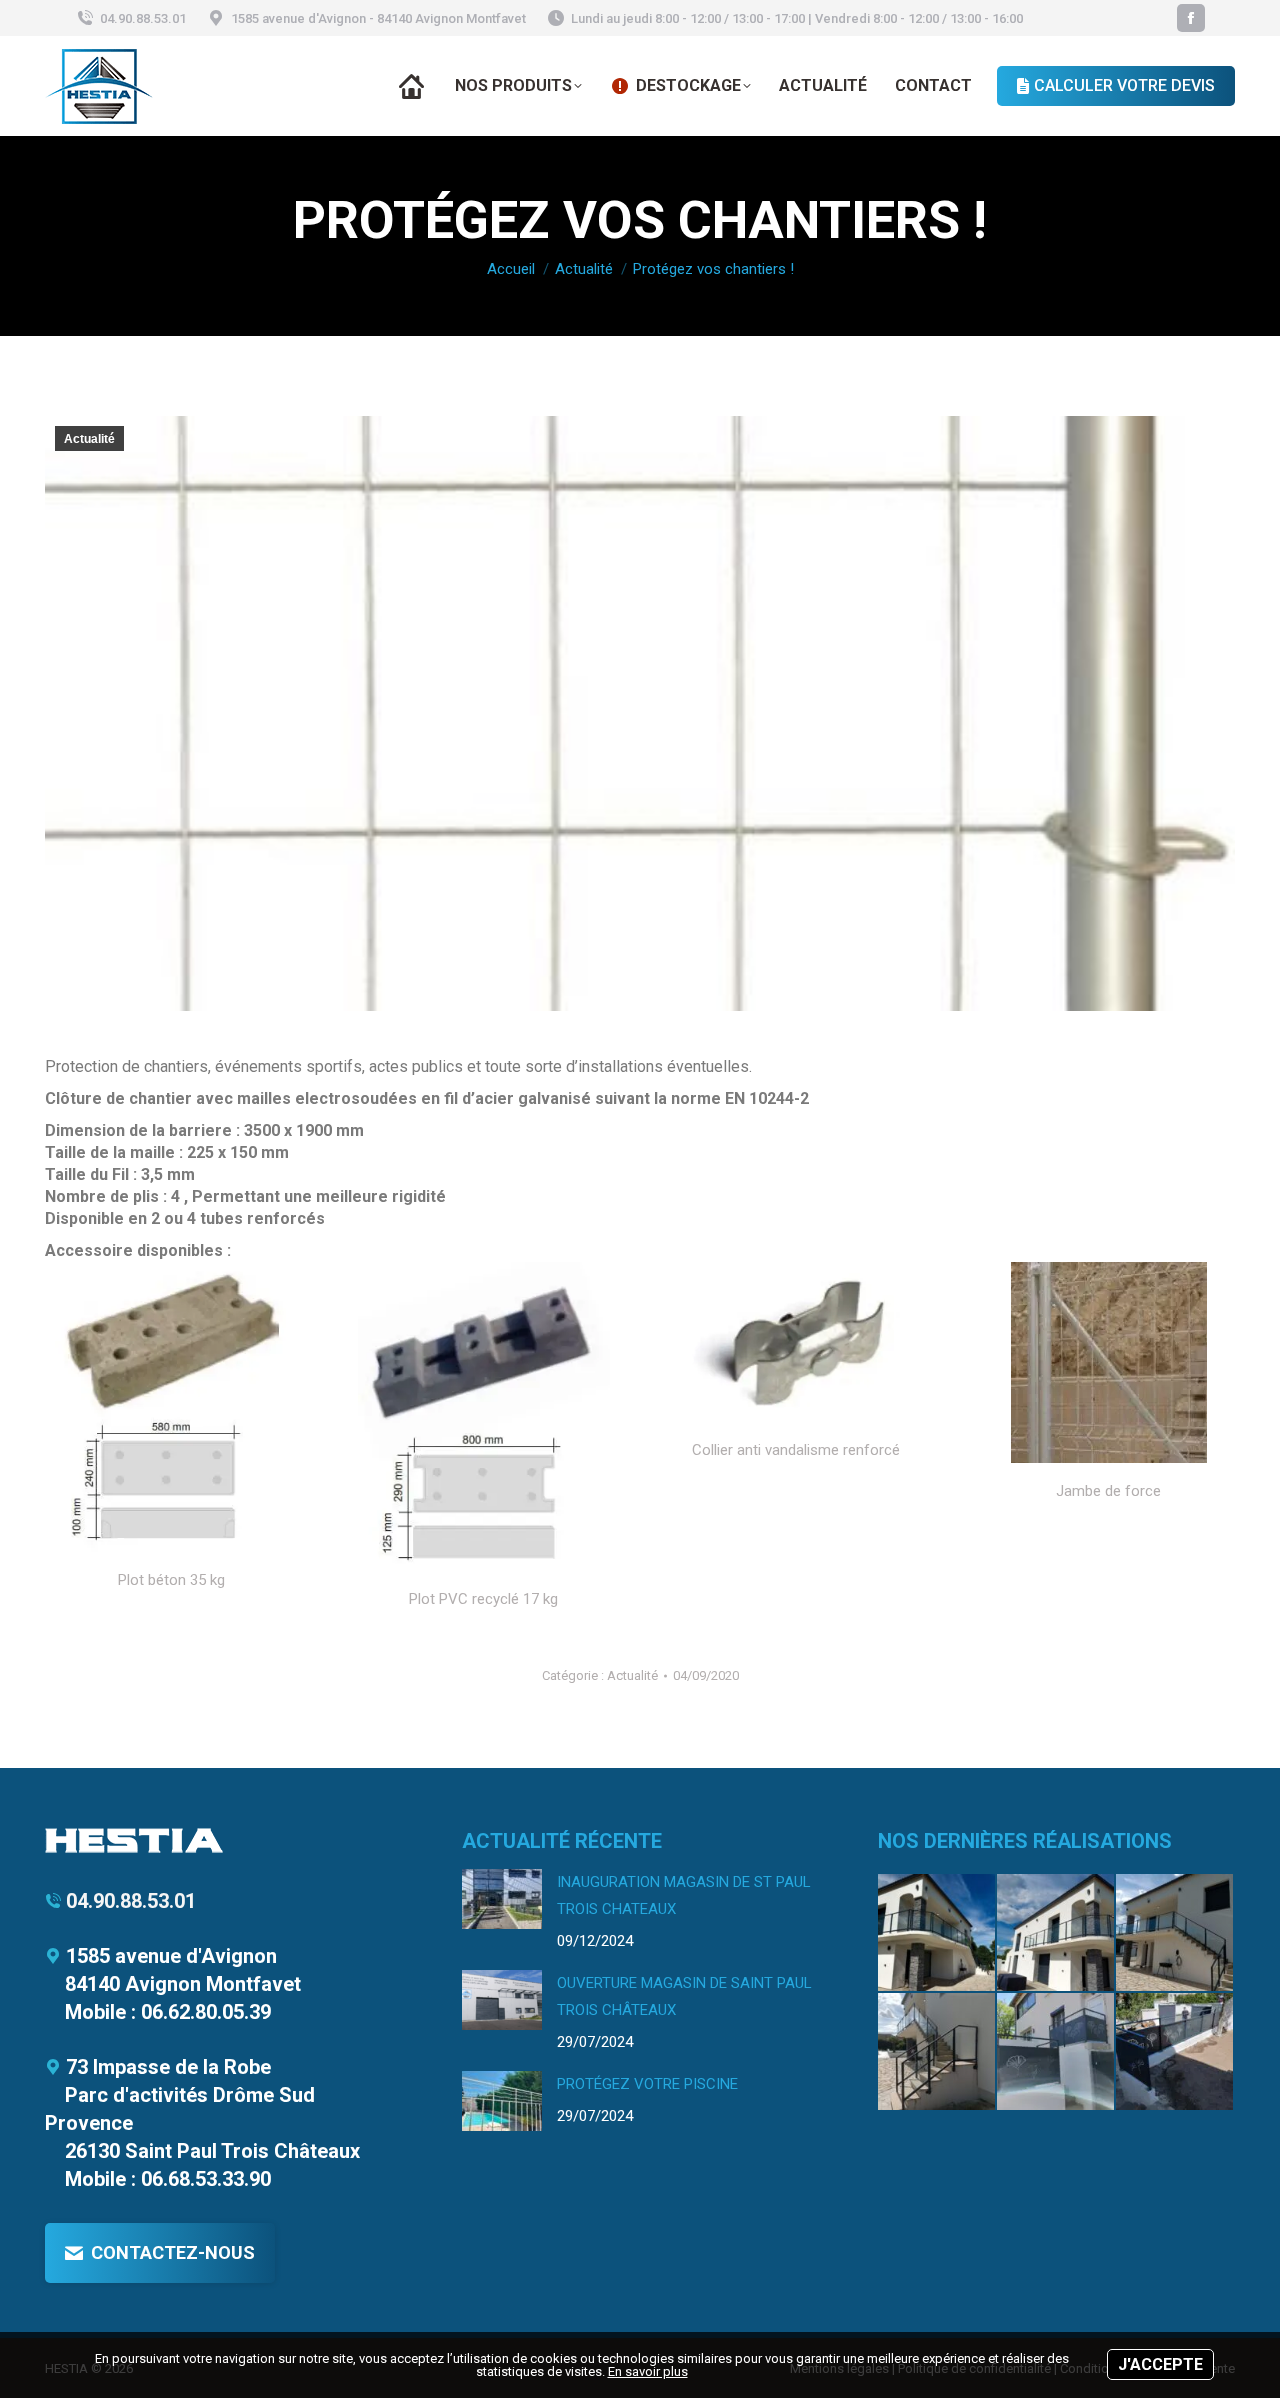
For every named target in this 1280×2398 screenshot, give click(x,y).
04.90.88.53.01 (143, 18)
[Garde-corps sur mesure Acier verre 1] (937, 2052)
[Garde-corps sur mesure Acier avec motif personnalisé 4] (1175, 2052)
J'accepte (1160, 2364)
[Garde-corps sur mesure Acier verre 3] (1056, 1933)
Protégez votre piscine (647, 2084)
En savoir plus (648, 2371)
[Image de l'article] (502, 1899)
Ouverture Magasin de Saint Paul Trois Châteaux (684, 1996)
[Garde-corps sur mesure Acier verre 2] (1175, 1933)
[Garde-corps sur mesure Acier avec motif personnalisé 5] (1056, 2052)
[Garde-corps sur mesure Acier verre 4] (937, 1933)
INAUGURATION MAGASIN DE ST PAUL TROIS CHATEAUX (684, 1895)
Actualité (89, 439)
